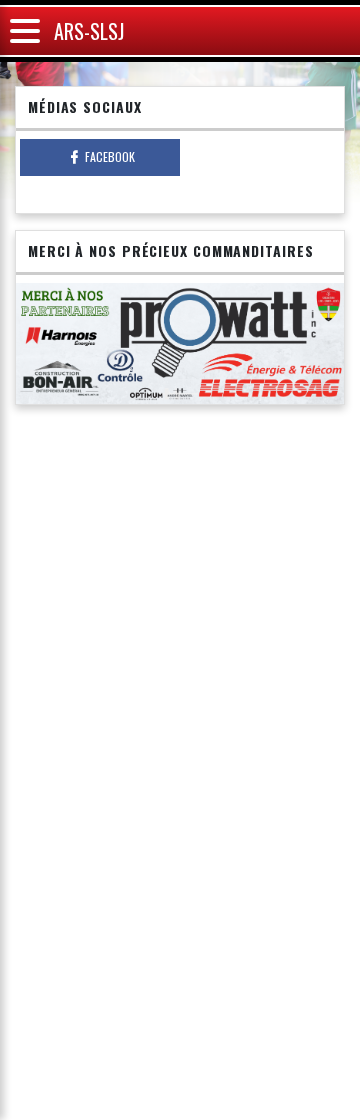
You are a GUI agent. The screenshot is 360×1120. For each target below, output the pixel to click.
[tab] (100, 157)
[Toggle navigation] (25, 31)
